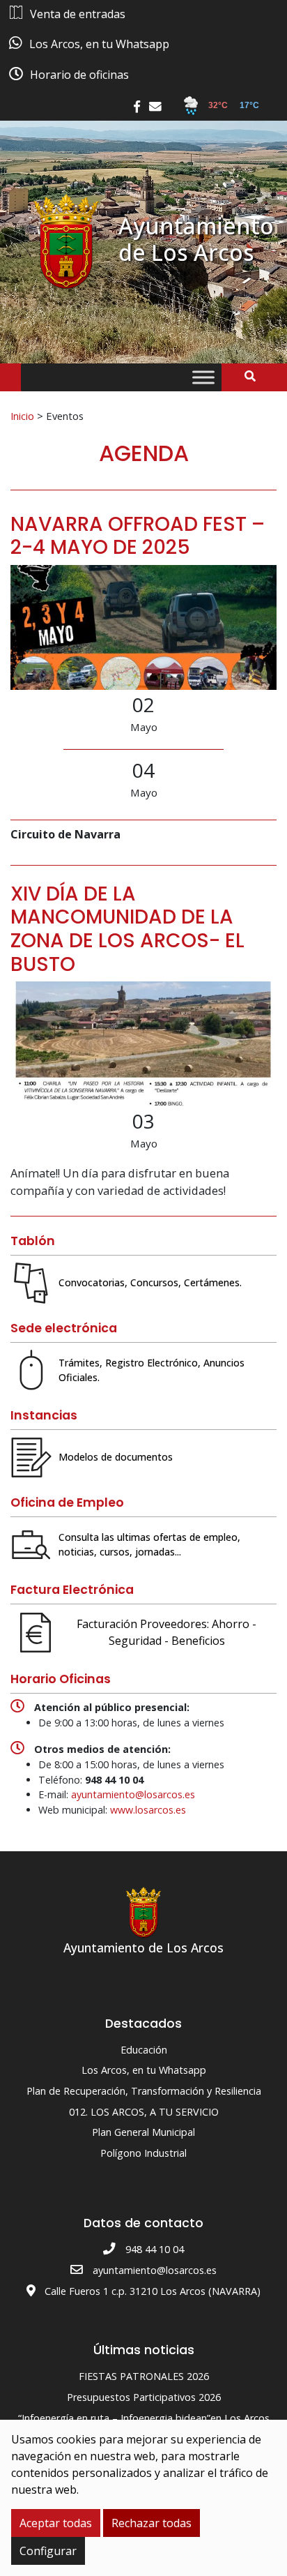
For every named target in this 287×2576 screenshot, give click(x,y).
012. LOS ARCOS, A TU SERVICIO (144, 2112)
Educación (144, 2050)
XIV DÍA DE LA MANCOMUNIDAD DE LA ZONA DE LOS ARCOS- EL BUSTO (127, 929)
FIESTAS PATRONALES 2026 (144, 2376)
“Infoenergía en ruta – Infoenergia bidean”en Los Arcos (144, 2418)
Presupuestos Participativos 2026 (144, 2397)
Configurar (48, 2551)
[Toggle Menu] (203, 378)
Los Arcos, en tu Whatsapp (144, 2070)
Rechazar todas (152, 2523)
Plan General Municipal (143, 2132)
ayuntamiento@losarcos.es (133, 1794)
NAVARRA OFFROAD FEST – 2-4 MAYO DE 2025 (138, 536)
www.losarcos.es (148, 1810)
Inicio (22, 416)
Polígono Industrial (143, 2153)
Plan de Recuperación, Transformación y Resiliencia (144, 2091)
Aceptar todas (56, 2523)
